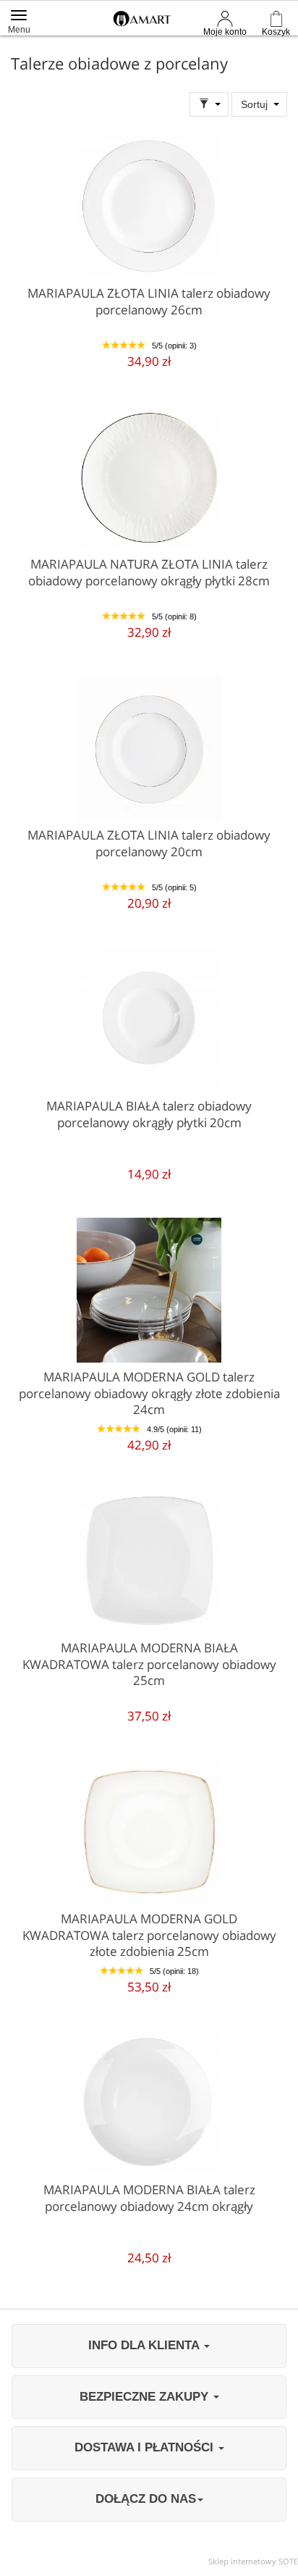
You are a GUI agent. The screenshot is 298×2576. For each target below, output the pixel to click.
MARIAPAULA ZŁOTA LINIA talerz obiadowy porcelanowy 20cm (149, 843)
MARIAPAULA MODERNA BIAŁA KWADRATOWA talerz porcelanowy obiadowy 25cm (149, 1664)
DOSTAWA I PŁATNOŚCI (146, 2447)
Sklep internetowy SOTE (253, 2561)
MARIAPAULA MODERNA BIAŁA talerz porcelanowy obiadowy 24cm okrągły (149, 2198)
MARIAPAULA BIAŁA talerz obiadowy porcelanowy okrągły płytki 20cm (149, 1114)
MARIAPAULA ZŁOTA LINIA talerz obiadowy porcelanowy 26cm (149, 301)
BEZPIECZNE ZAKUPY (146, 2397)
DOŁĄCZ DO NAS (146, 2499)
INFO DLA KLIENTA (145, 2345)
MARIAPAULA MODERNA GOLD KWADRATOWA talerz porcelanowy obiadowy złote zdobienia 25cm (149, 1935)
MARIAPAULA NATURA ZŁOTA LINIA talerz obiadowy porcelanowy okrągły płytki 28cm (149, 572)
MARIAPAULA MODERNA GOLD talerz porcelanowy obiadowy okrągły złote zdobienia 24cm (149, 1393)
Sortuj (254, 104)
